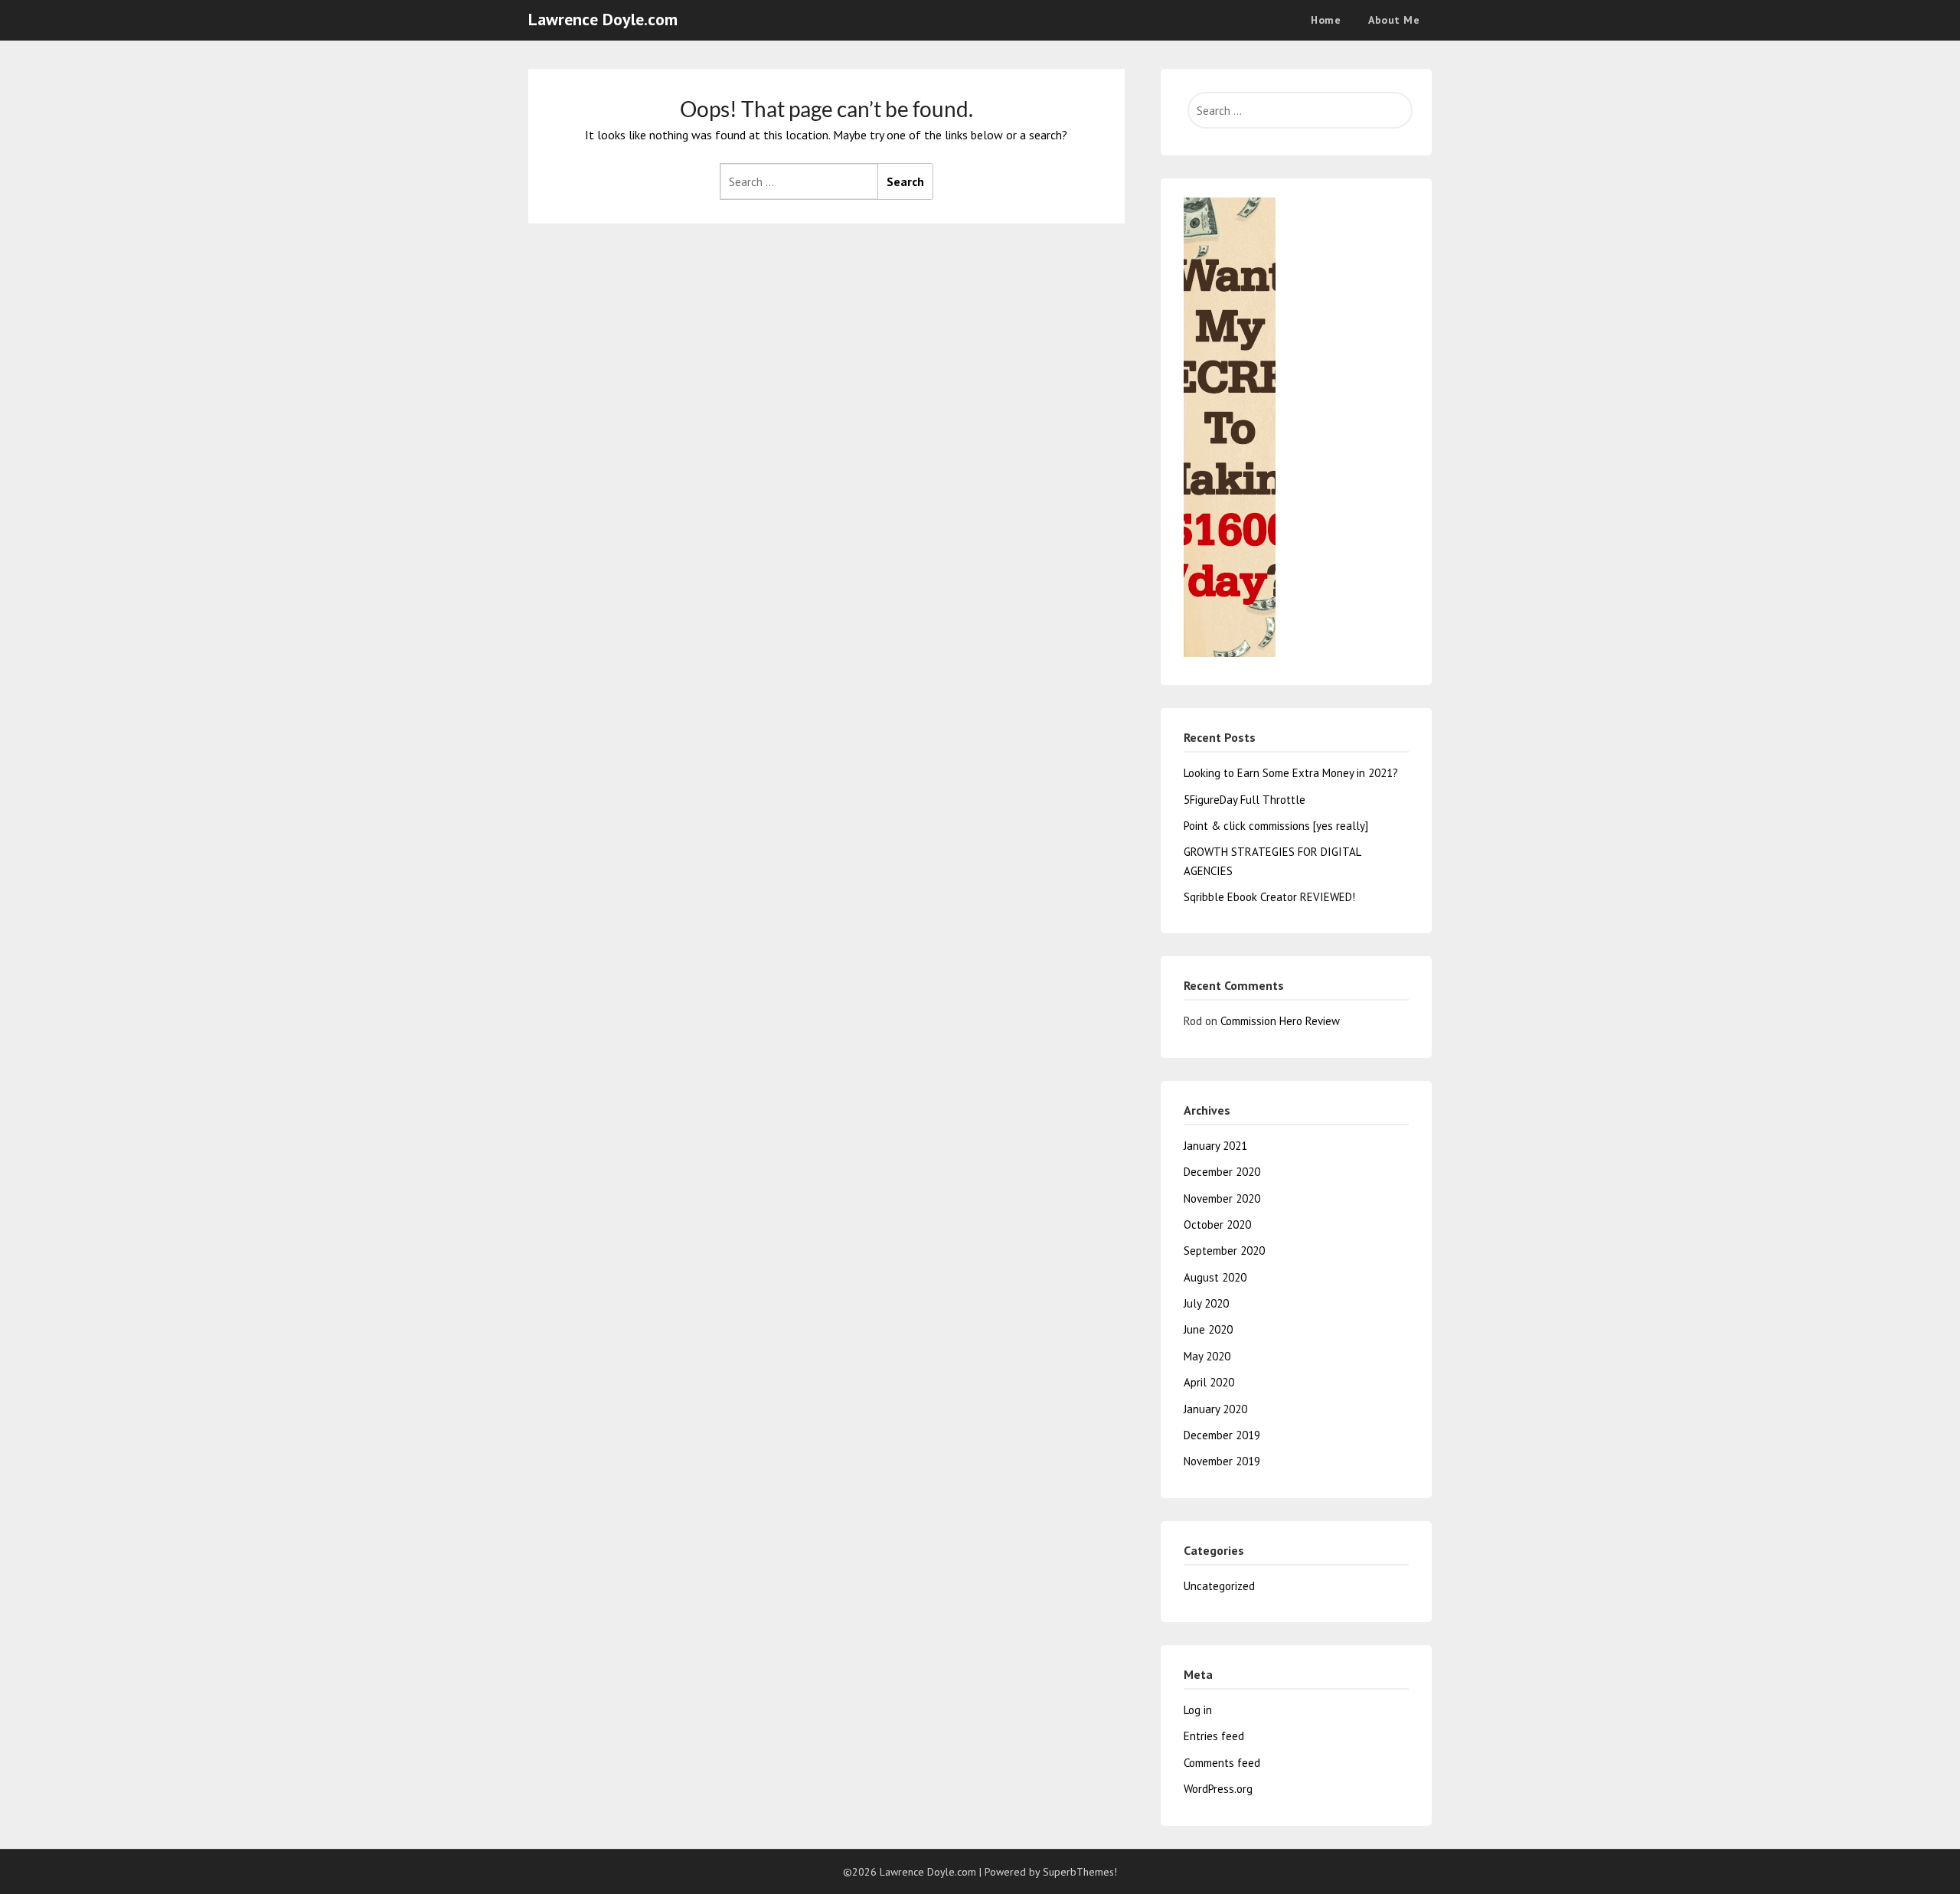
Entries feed (1214, 1736)
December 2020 (1222, 1172)
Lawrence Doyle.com (603, 19)
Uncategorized (1219, 1586)
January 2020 (1215, 1409)
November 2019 (1222, 1461)
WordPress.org (1218, 1789)
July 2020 (1206, 1303)
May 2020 (1207, 1356)
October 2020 (1217, 1225)
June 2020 (1208, 1329)
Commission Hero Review (1280, 1021)
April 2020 (1209, 1382)
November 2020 (1222, 1198)
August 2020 (1215, 1277)
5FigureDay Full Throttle (1245, 800)
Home (1326, 20)
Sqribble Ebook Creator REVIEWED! (1269, 897)
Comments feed (1222, 1763)
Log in (1198, 1710)
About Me (1394, 20)
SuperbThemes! (1080, 1872)
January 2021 (1215, 1146)
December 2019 (1222, 1435)
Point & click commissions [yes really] (1276, 826)
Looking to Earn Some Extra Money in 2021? (1291, 773)
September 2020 (1224, 1251)
